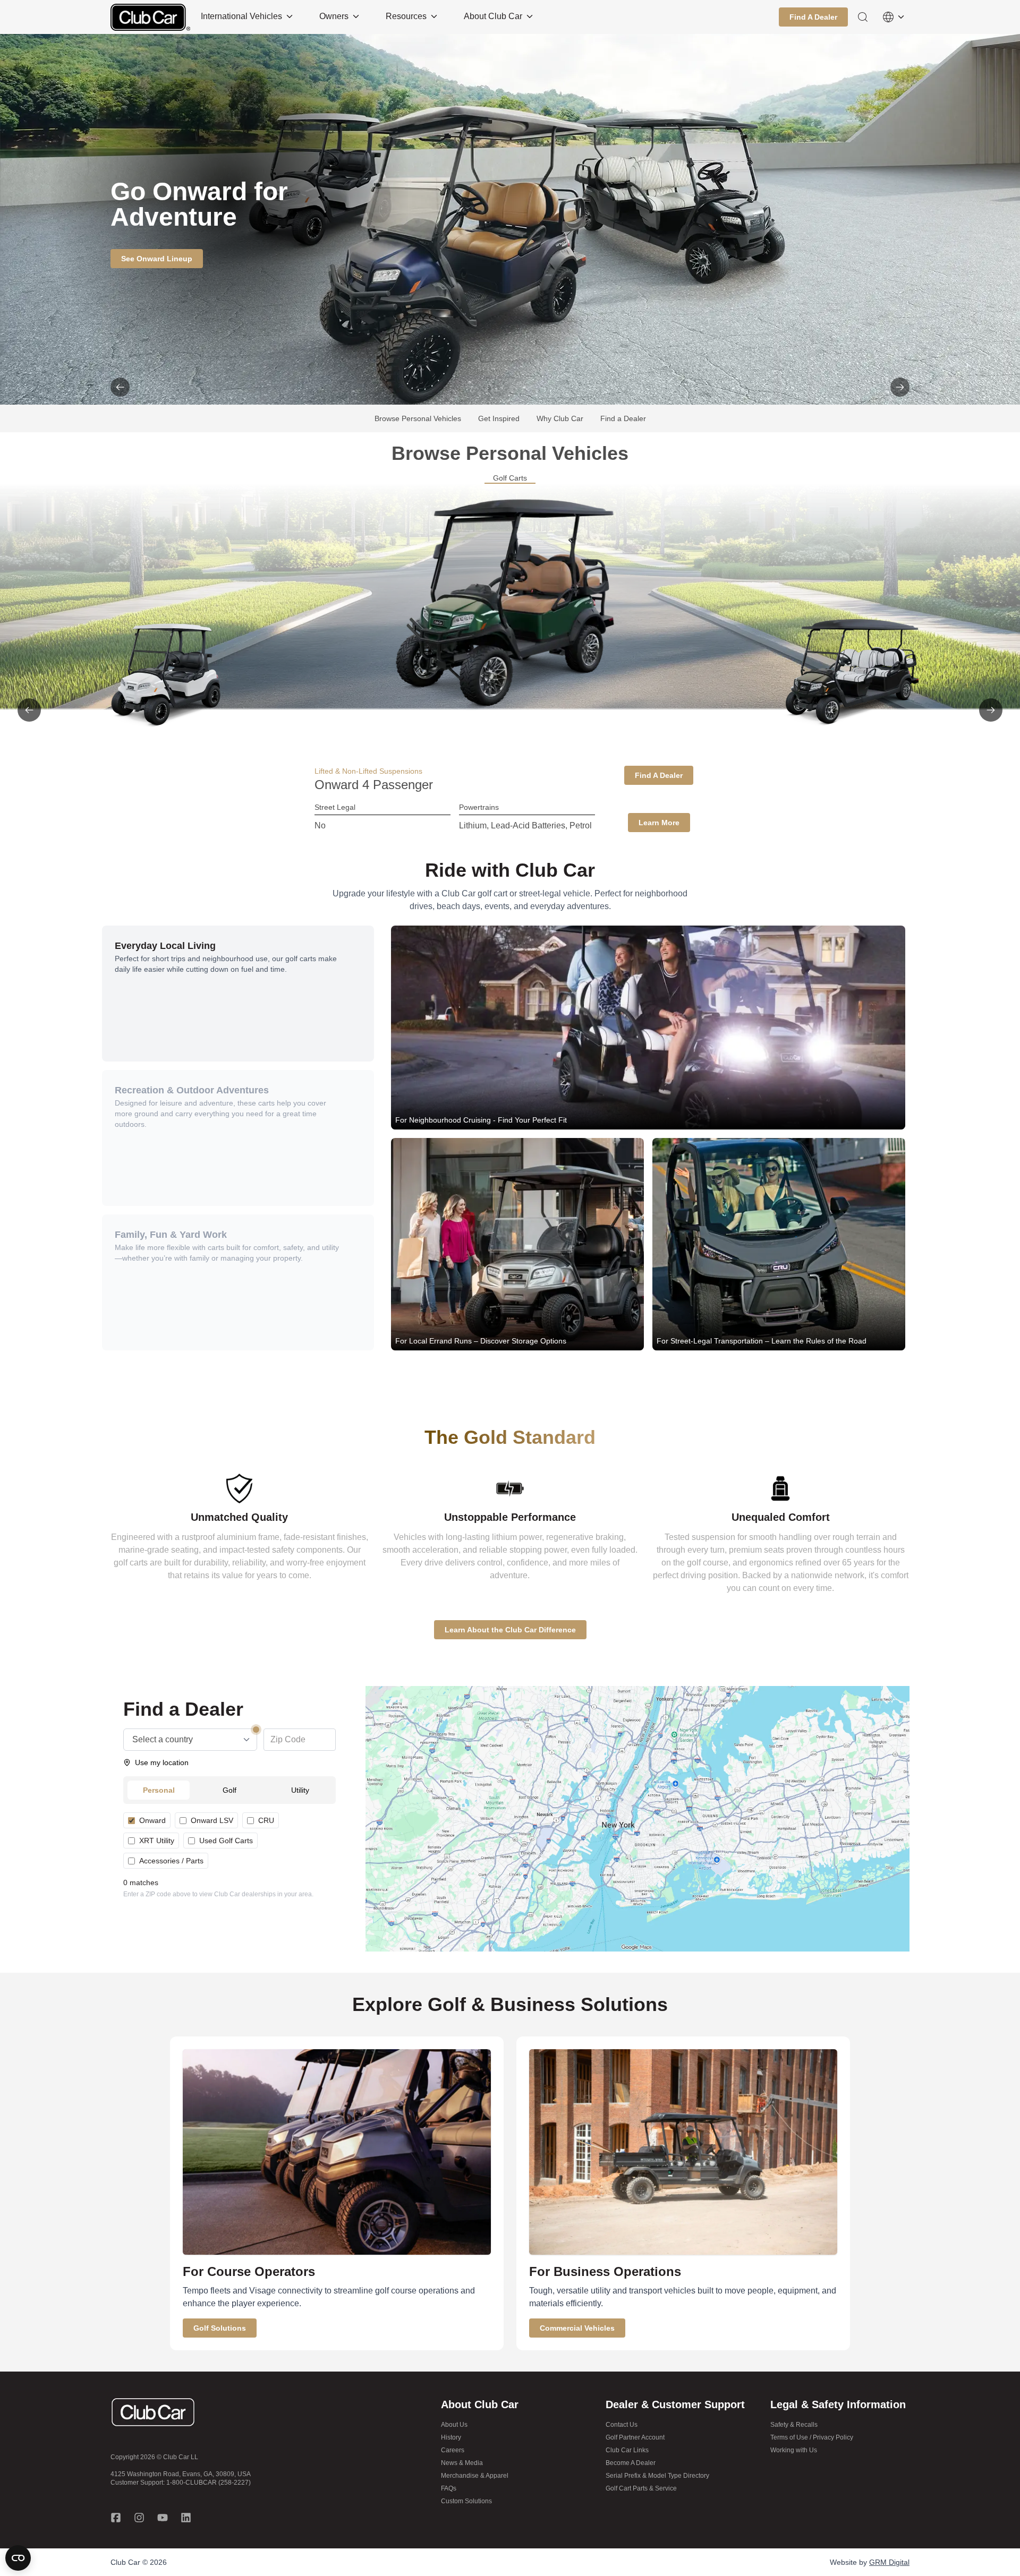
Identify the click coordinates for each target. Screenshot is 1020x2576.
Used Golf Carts (226, 1841)
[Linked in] (186, 2518)
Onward (152, 1820)
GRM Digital (889, 2562)
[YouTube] (163, 2518)
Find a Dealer (623, 418)
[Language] (894, 17)
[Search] (863, 17)
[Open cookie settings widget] (18, 2558)
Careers (453, 2450)
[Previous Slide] (29, 710)
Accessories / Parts (171, 1861)
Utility (300, 1790)
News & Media (462, 2463)
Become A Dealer (631, 2463)
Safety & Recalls (794, 2425)
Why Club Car (560, 418)
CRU (266, 1820)
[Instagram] (139, 2518)
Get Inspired (499, 418)
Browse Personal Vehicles (418, 418)
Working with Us (794, 2450)
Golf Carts (510, 478)
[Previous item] (120, 387)
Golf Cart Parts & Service (641, 2488)
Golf (229, 1790)
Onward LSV (212, 1820)
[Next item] (900, 387)
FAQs (449, 2488)
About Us (454, 2425)
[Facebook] (116, 2518)
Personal (159, 1790)
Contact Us (622, 2425)
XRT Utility (157, 1841)
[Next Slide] (991, 710)
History (451, 2437)
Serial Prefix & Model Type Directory (657, 2476)
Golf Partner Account (635, 2437)
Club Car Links (627, 2450)
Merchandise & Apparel (475, 2476)
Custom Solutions (466, 2501)
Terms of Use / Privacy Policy (812, 2437)
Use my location (162, 1762)
